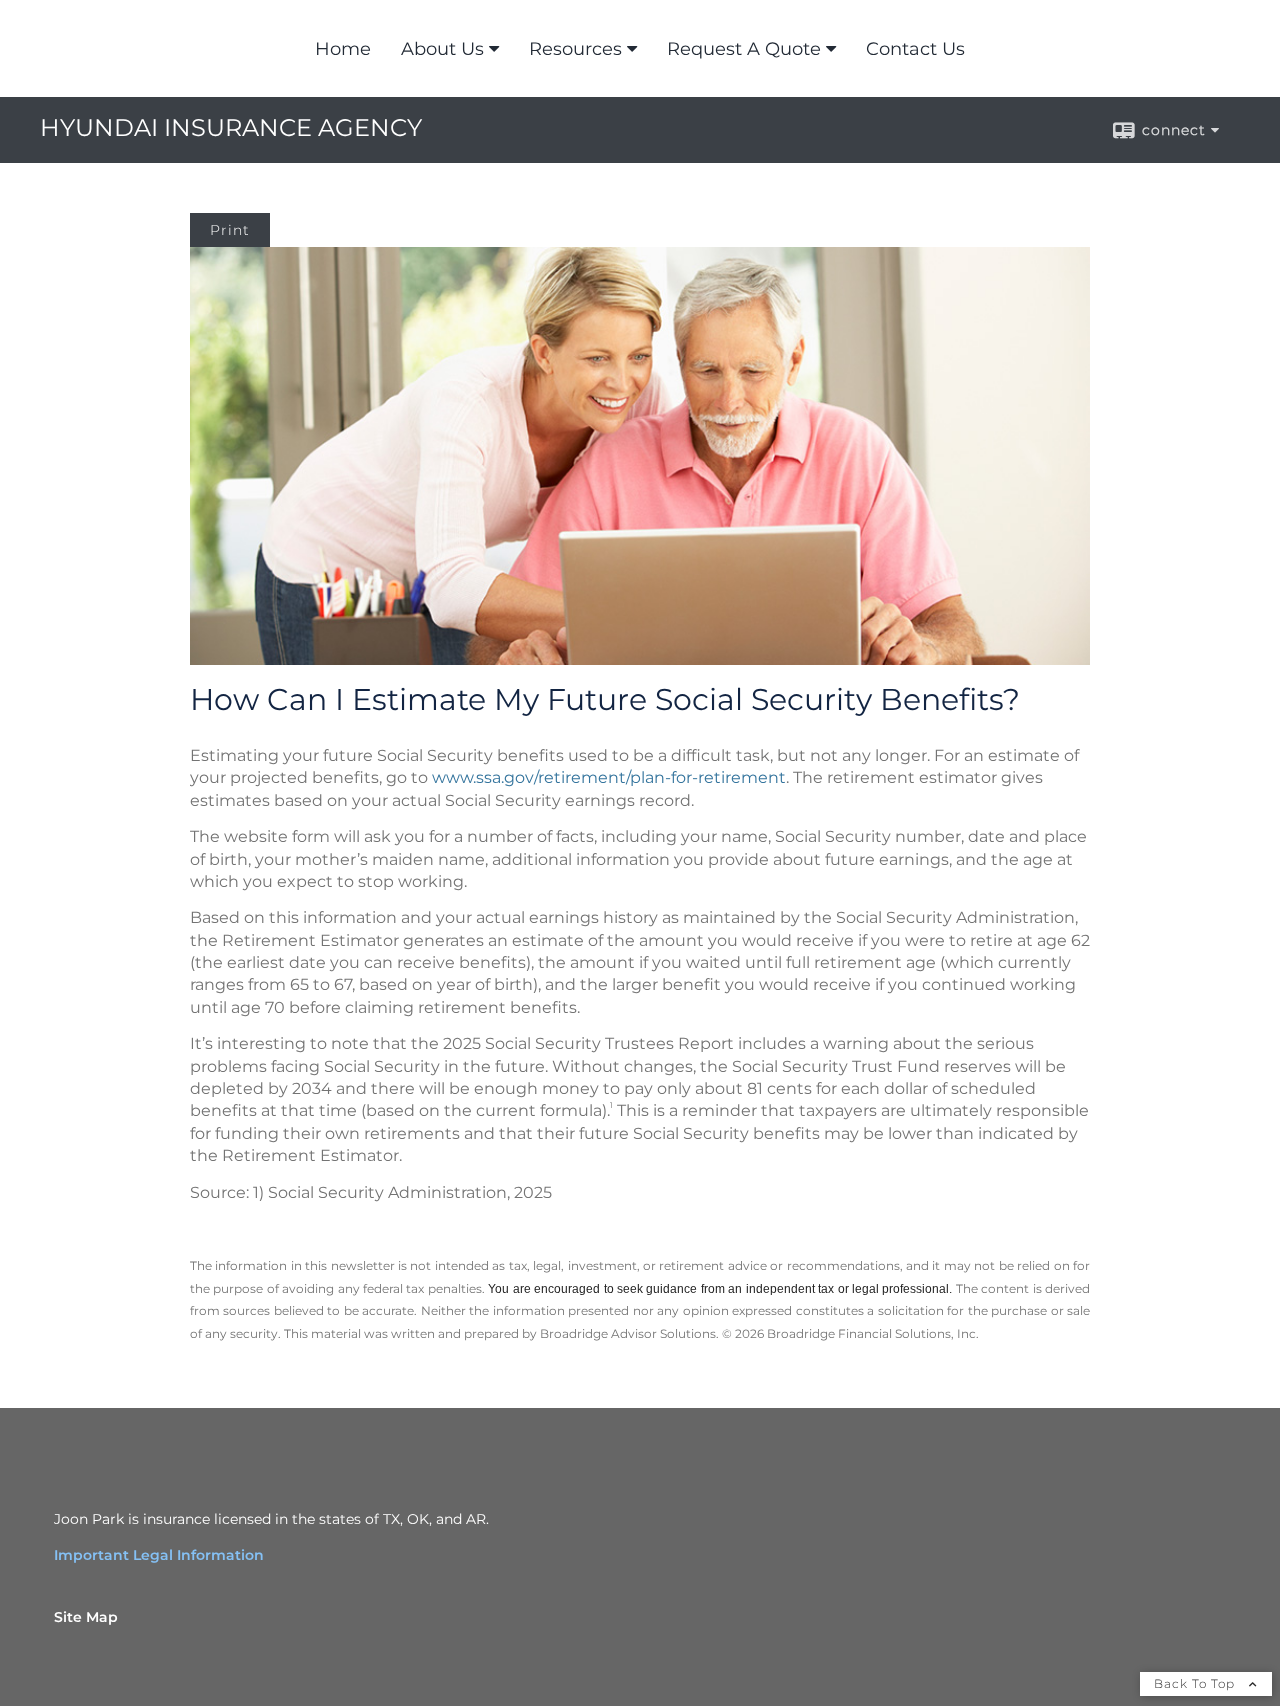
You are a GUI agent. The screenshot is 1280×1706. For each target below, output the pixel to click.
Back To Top (1196, 1683)
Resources (575, 49)
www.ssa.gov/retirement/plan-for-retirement (609, 777)
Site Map (86, 1617)
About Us (442, 49)
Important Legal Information (159, 1555)
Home (343, 49)
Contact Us (915, 49)
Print (230, 230)
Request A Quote (744, 49)
